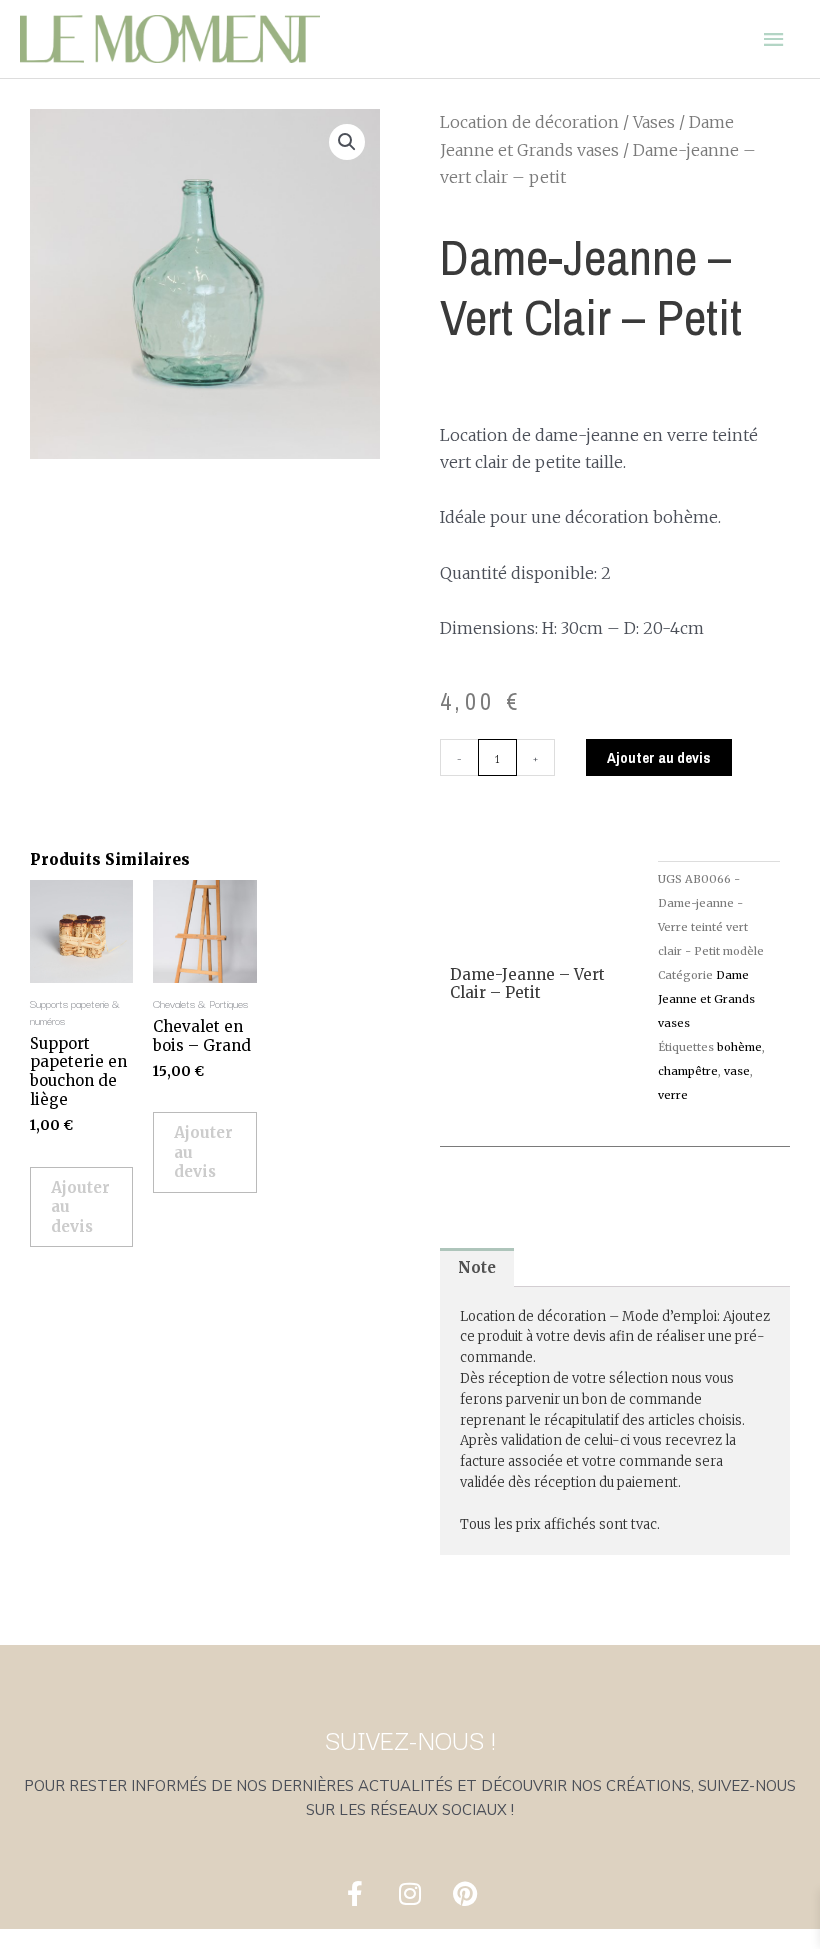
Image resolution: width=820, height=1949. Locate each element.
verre (673, 1095)
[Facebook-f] (355, 1894)
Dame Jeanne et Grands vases (706, 999)
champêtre (688, 1071)
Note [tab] (477, 1267)
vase (737, 1071)
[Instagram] (410, 1894)
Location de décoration (529, 122)
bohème (739, 1047)
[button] (347, 142)
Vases (654, 122)
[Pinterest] (465, 1894)
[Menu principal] (775, 39)
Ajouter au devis (659, 757)
